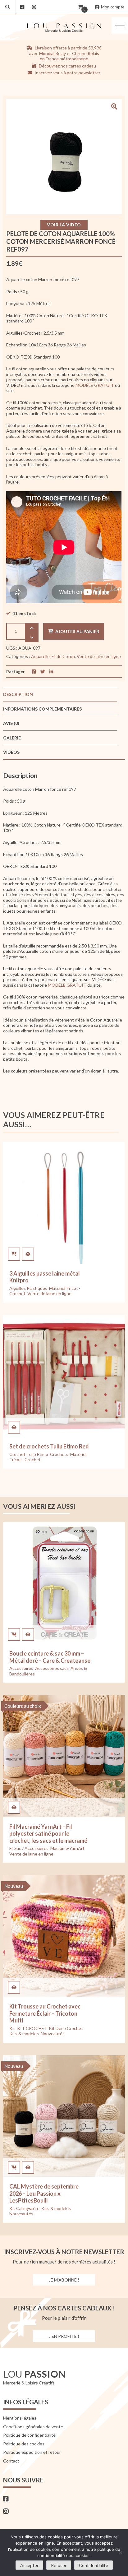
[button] (120, 25)
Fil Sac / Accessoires (29, 1848)
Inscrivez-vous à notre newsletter (67, 73)
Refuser (59, 2565)
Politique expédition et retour (32, 2452)
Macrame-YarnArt (67, 1848)
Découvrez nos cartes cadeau (67, 66)
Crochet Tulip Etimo (29, 1454)
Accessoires (21, 1668)
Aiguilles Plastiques (28, 1288)
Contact (11, 2461)
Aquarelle (40, 656)
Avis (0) (11, 723)
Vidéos (11, 752)
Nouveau (14, 1886)
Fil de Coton (63, 656)
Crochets (59, 1454)
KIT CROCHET (32, 2028)
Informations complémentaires (42, 709)
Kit (12, 2028)
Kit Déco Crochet (66, 2028)
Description (18, 694)
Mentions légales (20, 2418)
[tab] (60, 694)
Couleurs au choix (23, 1706)
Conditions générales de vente (33, 2427)
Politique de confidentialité (29, 2435)
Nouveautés (53, 2034)
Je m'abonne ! (64, 2280)
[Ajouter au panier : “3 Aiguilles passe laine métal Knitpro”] (14, 1254)
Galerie (12, 738)
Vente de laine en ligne (99, 656)
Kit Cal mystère (24, 2208)
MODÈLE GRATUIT (95, 385)
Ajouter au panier (77, 631)
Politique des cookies (24, 2444)
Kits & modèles (24, 2034)
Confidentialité (94, 2565)
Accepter (29, 2565)
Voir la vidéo (64, 225)
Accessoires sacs (52, 1668)
